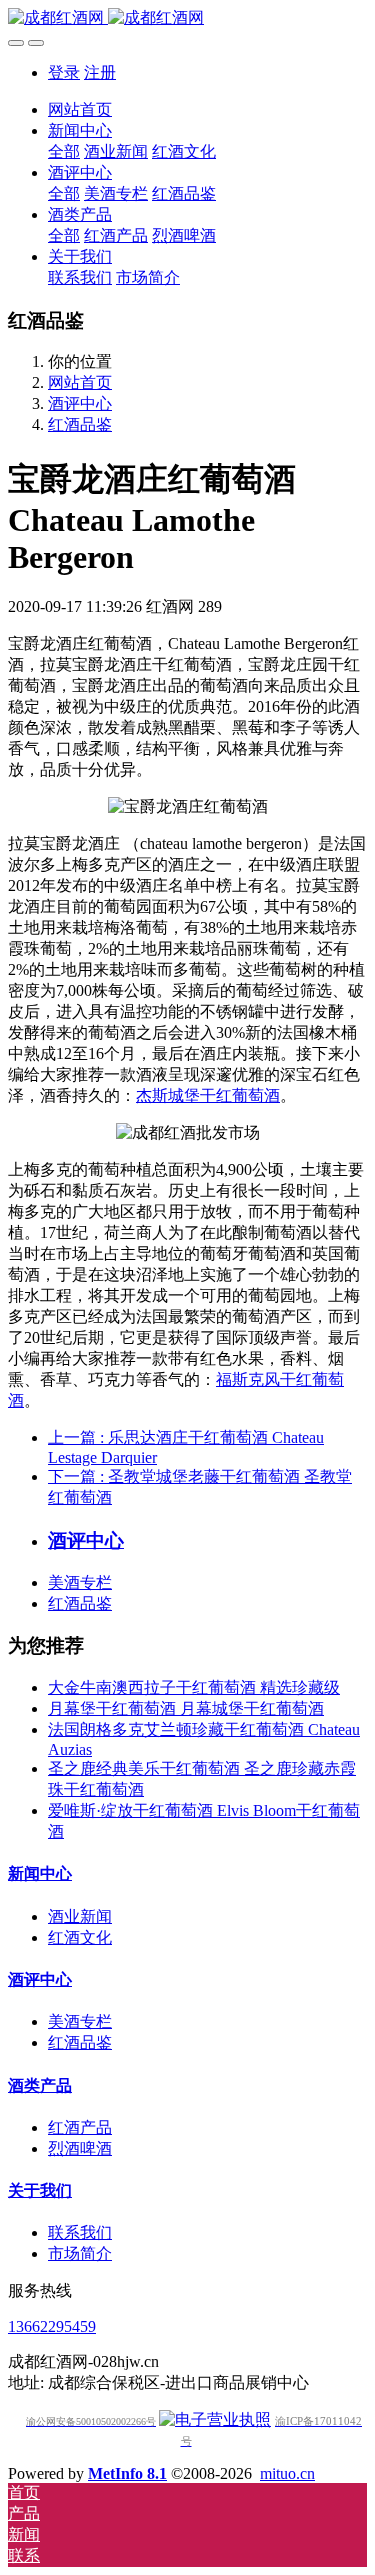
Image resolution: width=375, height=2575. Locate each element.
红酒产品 (80, 2127)
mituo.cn (287, 2473)
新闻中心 (40, 1873)
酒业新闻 (80, 1916)
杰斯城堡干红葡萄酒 (208, 1095)
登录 (64, 72)
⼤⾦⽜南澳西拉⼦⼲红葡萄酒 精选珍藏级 (194, 1687)
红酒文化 (80, 1937)
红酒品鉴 (80, 424)
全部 (64, 151)
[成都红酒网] (187, 18)
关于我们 (40, 2190)
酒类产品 (40, 2085)
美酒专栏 (80, 1582)
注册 (100, 72)
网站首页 (80, 109)
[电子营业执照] (215, 2419)
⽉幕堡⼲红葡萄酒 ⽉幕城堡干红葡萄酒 (186, 1708)
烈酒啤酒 (80, 2148)
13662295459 (52, 2326)
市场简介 (80, 2253)
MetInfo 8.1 (127, 2473)
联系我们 (80, 2232)
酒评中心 (80, 403)
